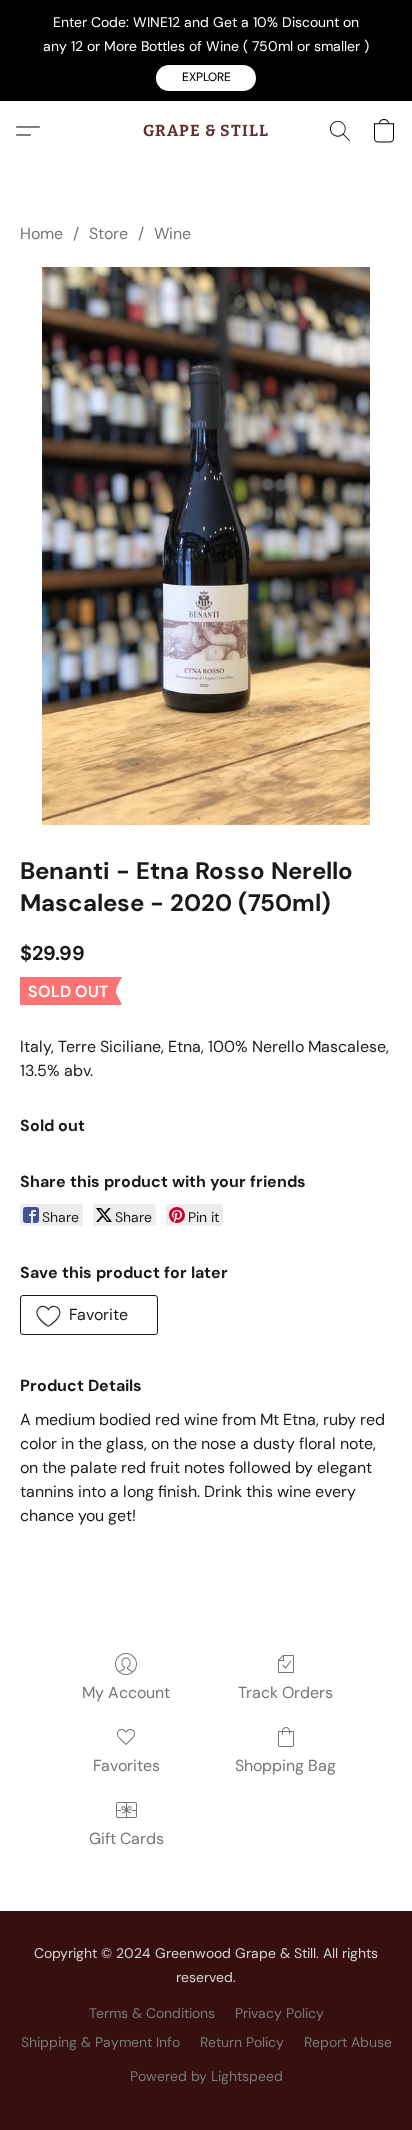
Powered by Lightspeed (206, 2076)
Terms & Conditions (152, 2013)
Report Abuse (348, 2042)
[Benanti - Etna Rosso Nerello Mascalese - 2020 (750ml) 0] (206, 546)
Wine (172, 233)
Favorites (126, 1765)
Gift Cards (126, 1838)
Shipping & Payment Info (100, 2042)
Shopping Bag (285, 1765)
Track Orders (285, 1692)
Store (108, 233)
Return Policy (242, 2042)
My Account (126, 1692)
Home (41, 233)
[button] (206, 78)
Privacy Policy (279, 2013)
